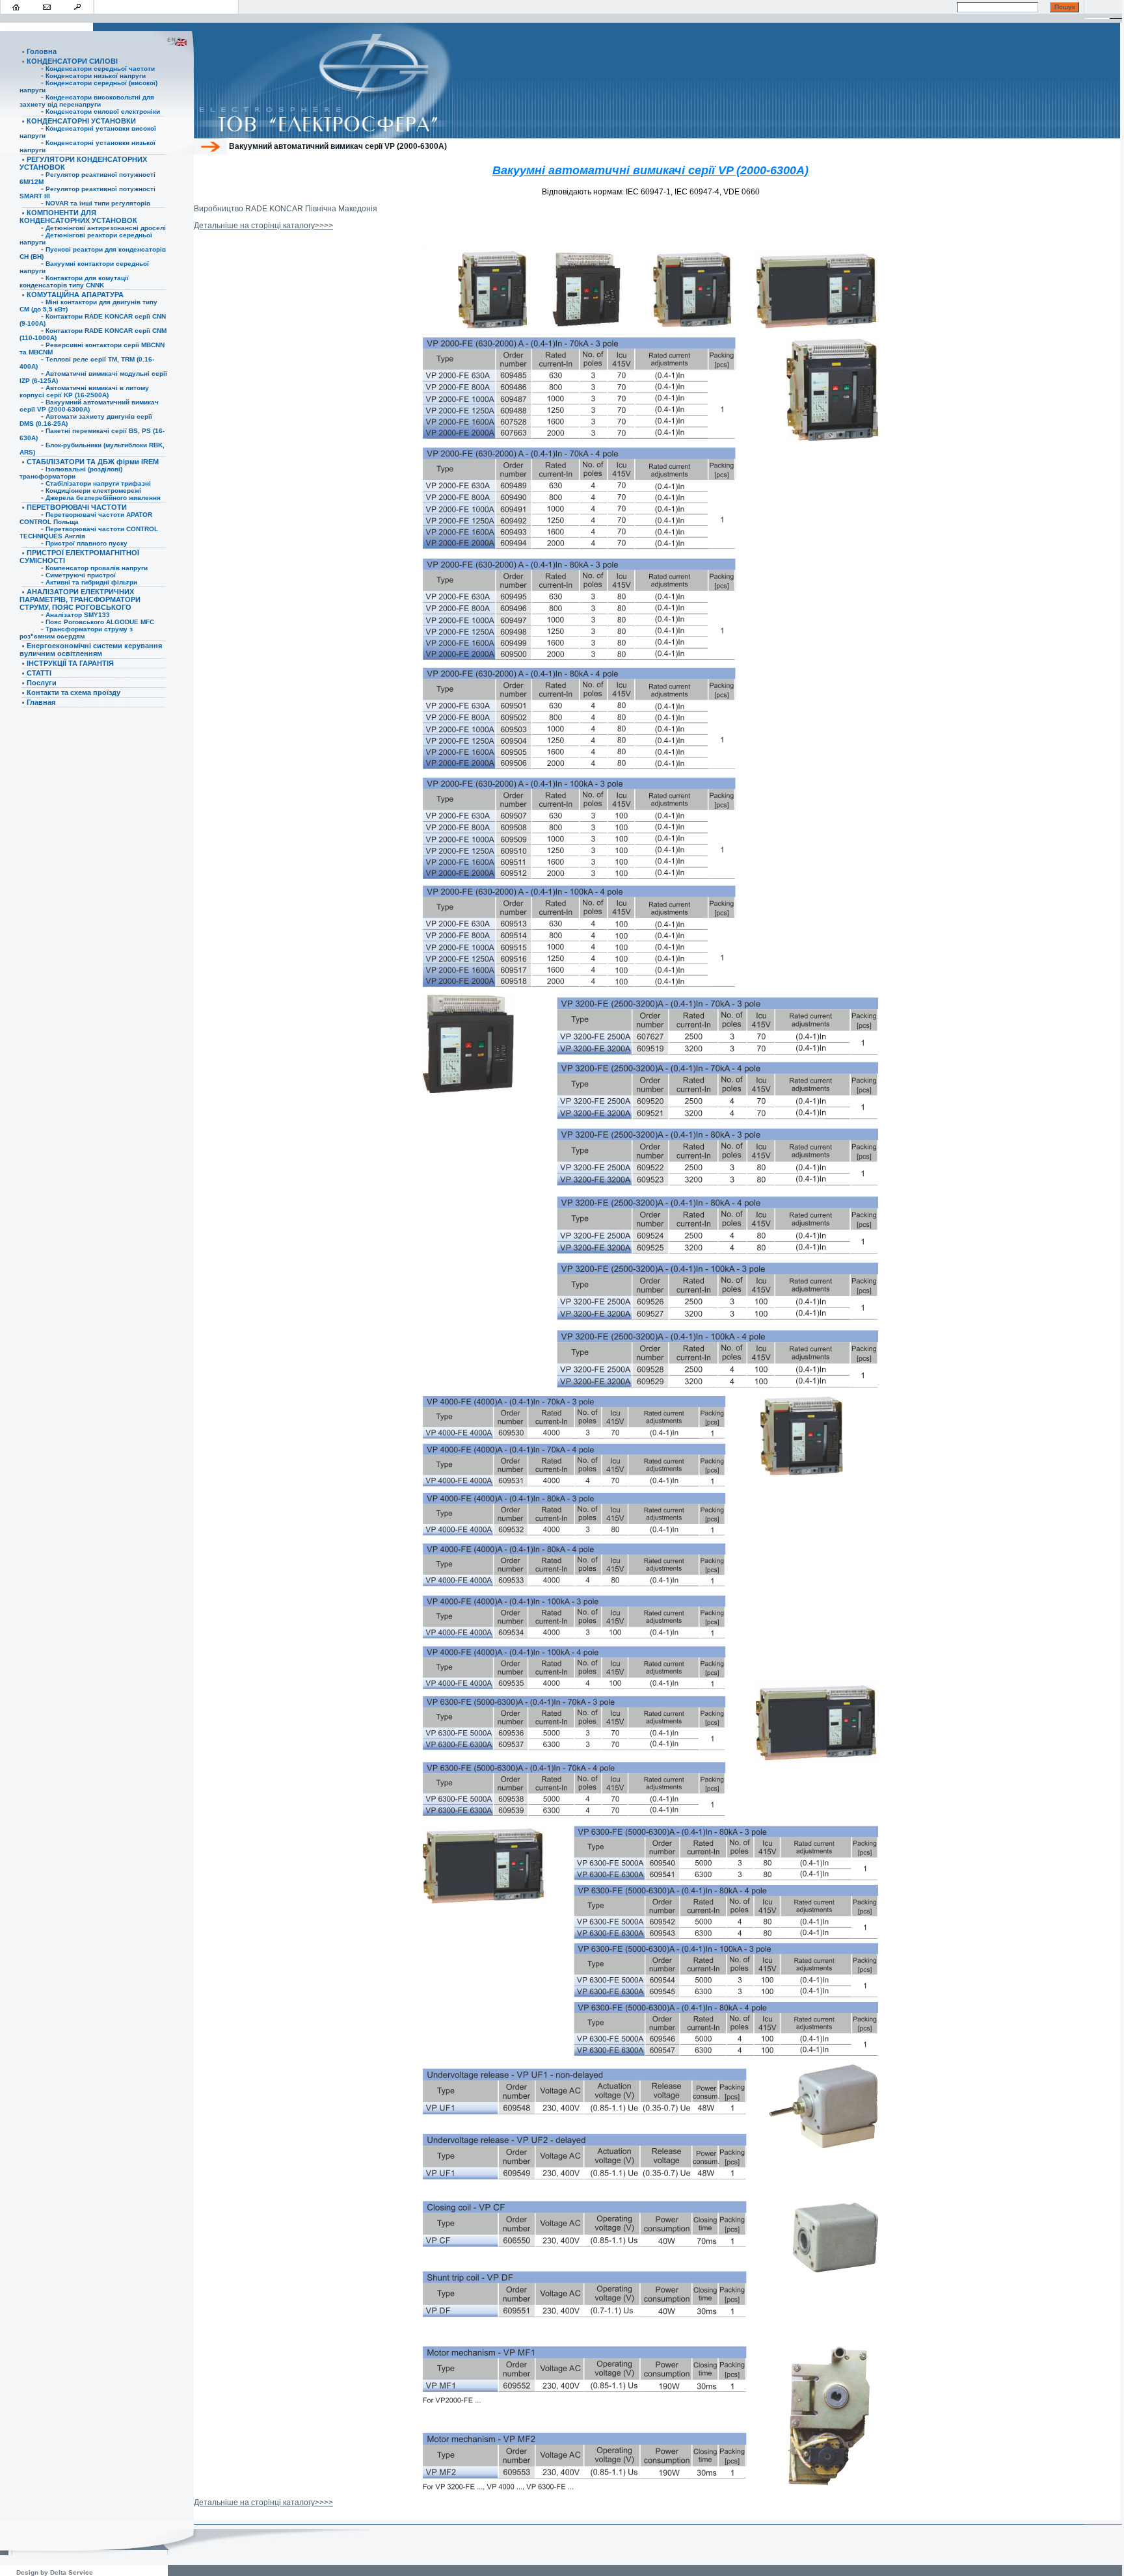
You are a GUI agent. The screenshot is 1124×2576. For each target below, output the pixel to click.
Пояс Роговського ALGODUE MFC (100, 622)
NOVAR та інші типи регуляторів (98, 203)
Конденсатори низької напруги (96, 76)
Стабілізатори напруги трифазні (98, 483)
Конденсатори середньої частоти (100, 69)
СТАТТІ (39, 673)
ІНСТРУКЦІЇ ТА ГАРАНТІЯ (70, 663)
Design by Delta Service (56, 2572)
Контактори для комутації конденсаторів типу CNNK (74, 282)
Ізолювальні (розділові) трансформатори (71, 473)
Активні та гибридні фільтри (91, 582)
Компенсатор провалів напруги (97, 568)
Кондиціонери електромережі (93, 491)
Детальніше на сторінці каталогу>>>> (263, 226)
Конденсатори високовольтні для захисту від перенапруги (87, 101)
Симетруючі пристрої (81, 575)
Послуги (42, 683)
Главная (41, 702)
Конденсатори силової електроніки (103, 112)
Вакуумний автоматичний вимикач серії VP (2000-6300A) (89, 406)
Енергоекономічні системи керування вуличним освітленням (91, 650)
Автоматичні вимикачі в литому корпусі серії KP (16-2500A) (84, 391)
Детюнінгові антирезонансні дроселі (106, 228)
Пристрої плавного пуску (87, 543)
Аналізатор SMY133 (78, 615)
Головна (42, 51)
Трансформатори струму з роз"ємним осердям (76, 633)
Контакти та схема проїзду (74, 692)
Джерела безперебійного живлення (103, 498)
